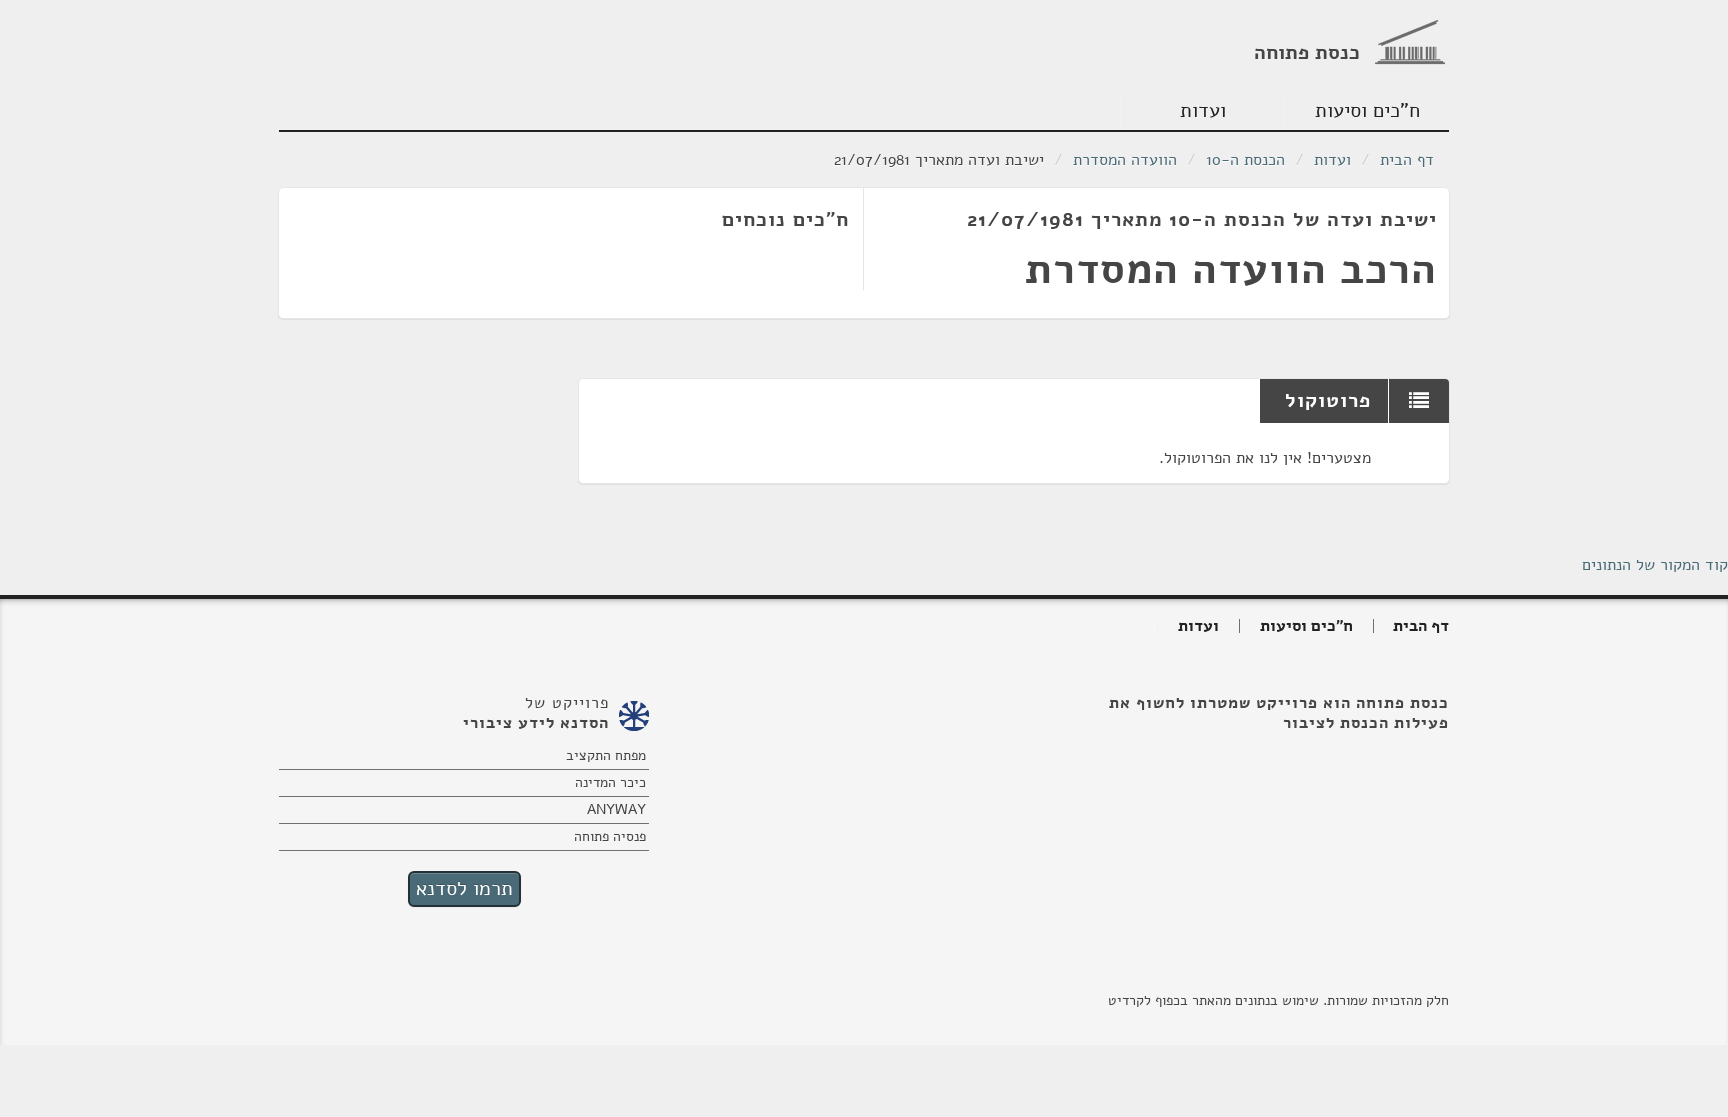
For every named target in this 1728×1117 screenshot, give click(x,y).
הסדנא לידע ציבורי (536, 723)
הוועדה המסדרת (1125, 160)
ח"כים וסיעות (1367, 110)
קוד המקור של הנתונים (1655, 565)
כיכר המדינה (610, 782)
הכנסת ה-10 (1245, 160)
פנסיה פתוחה (610, 836)
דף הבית (1407, 160)
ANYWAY (616, 809)
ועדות (1203, 110)
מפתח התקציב (606, 755)
